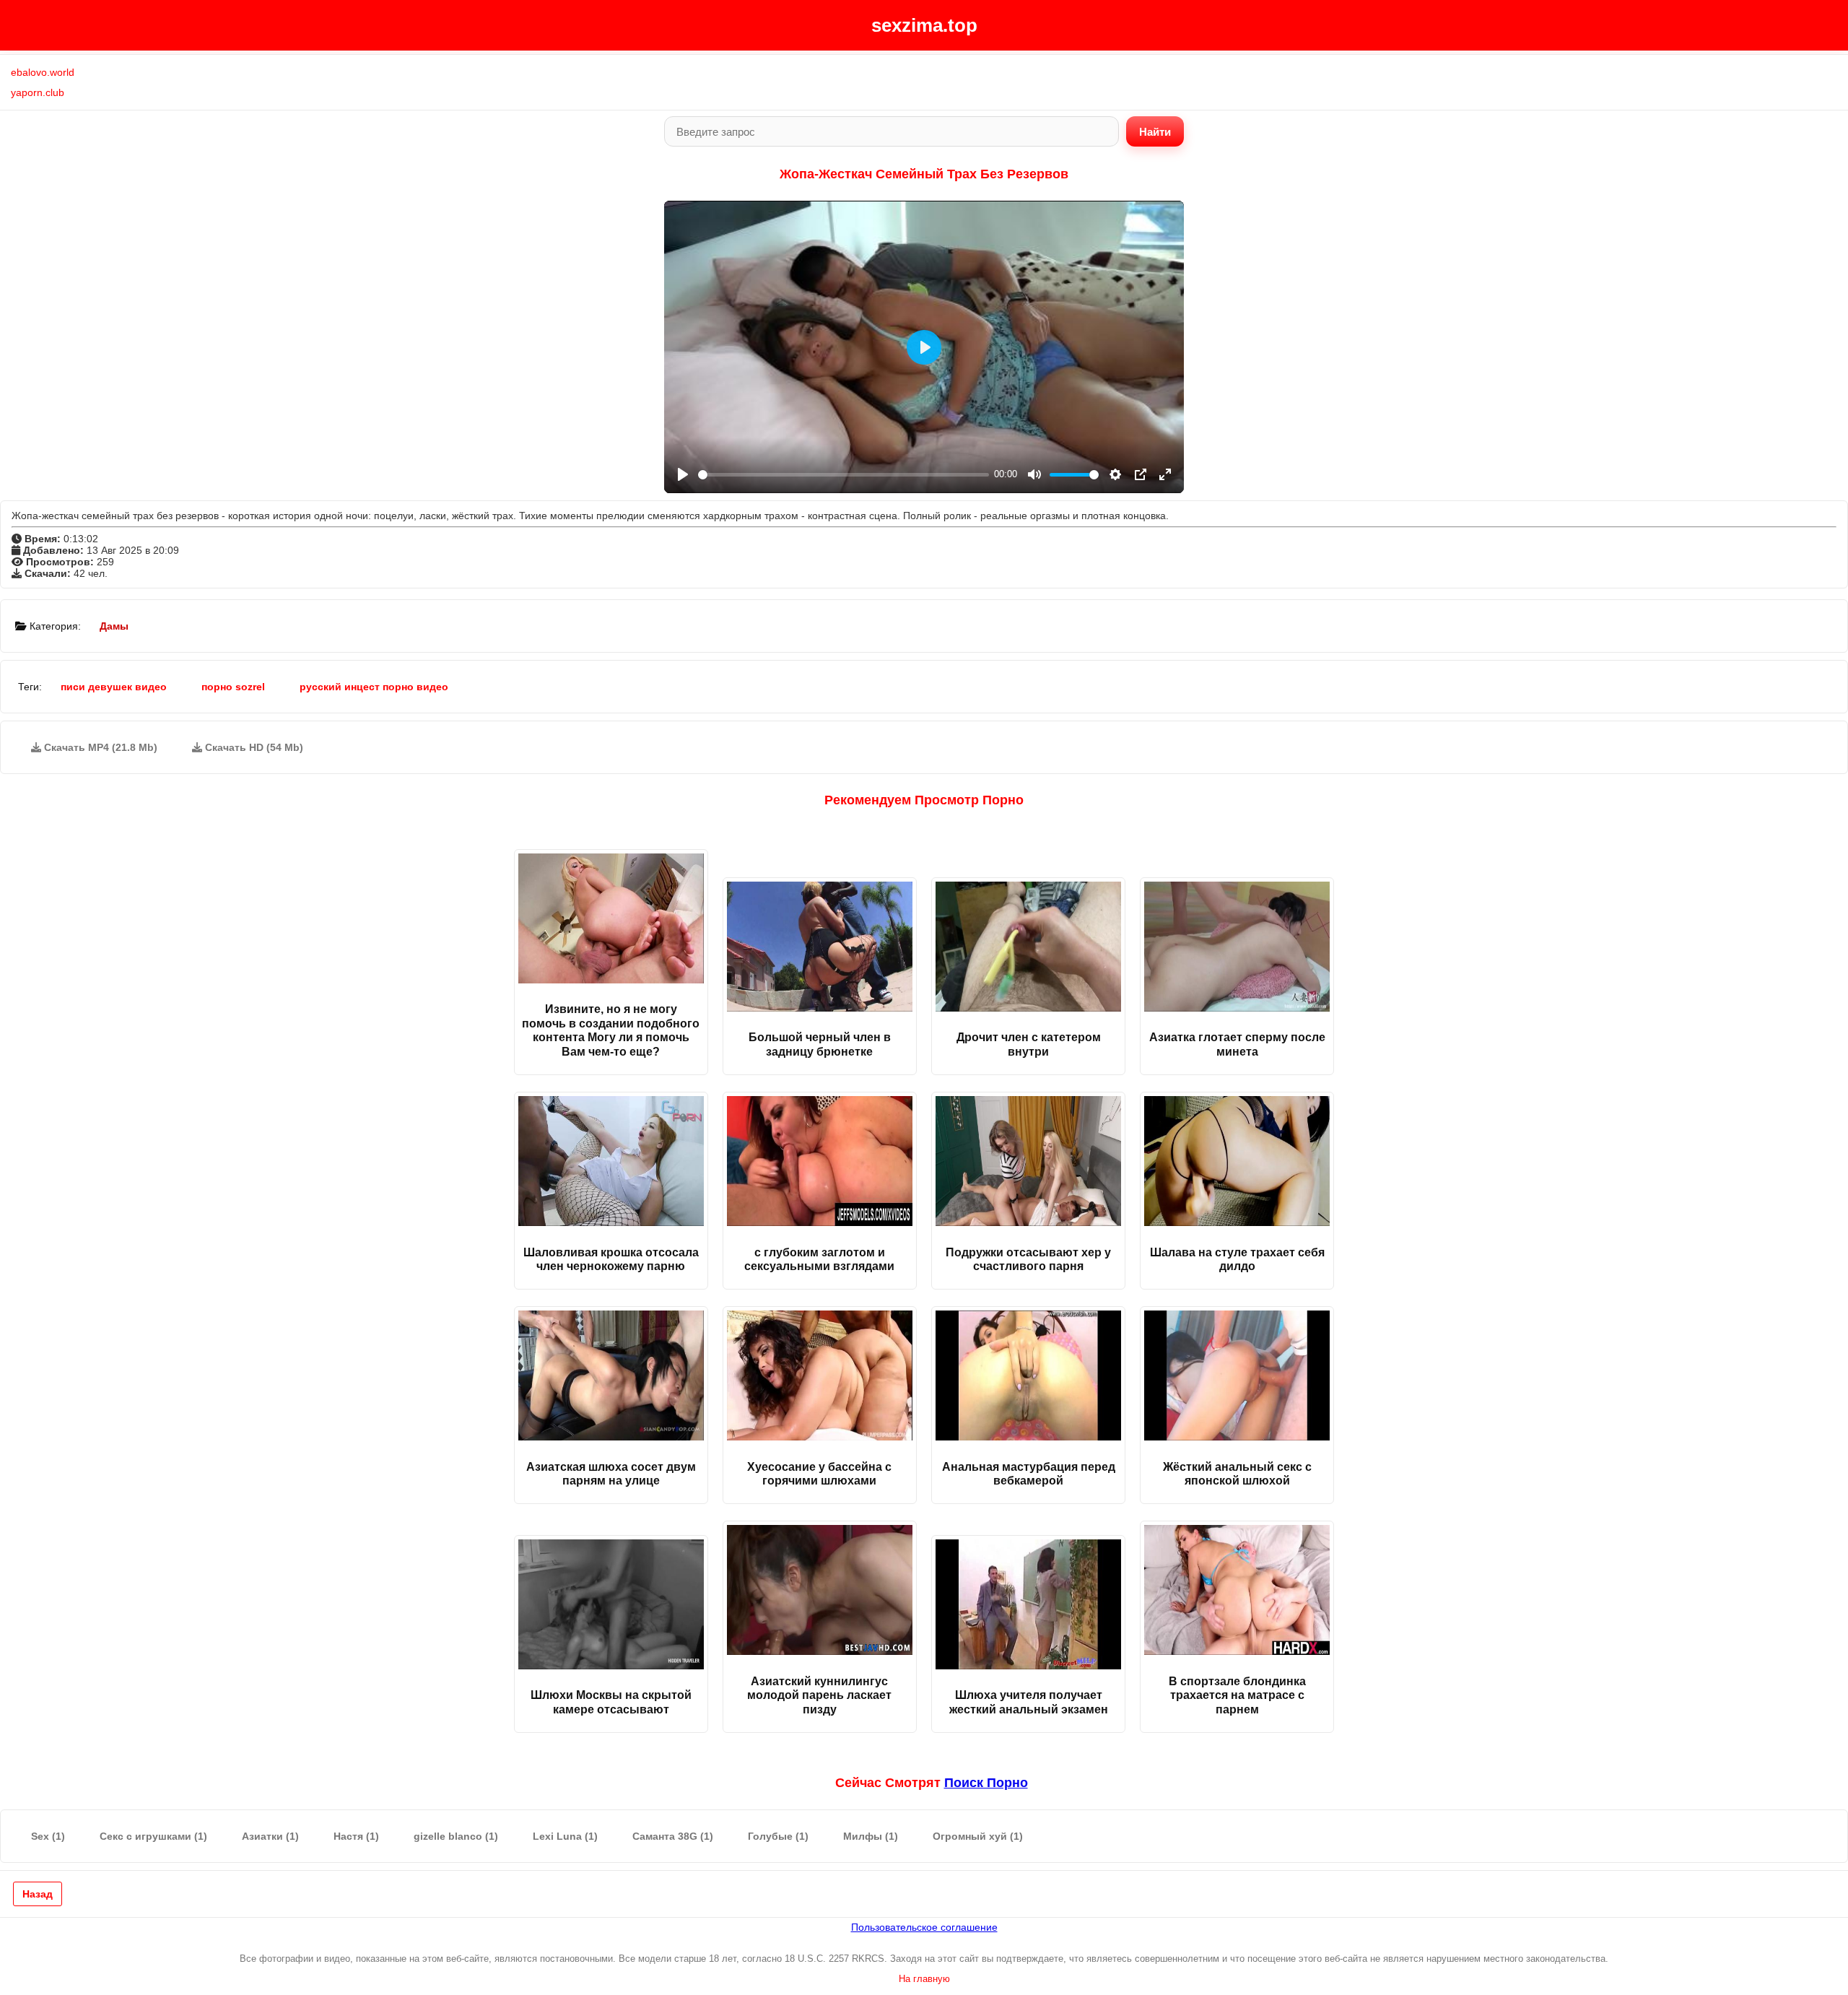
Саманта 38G (673, 1836)
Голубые (778, 1836)
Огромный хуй (978, 1836)
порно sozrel (233, 687)
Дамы (114, 626)
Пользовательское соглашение (924, 1927)
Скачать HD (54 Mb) (253, 747)
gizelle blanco (456, 1836)
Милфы (871, 1836)
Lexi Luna (565, 1836)
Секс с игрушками (153, 1836)
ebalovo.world (43, 72)
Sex (48, 1836)
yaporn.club (38, 92)
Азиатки (270, 1836)
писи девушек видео (114, 687)
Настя (356, 1836)
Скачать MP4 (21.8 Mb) (99, 747)
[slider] (844, 475)
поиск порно (986, 1783)
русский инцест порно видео (374, 687)
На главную (924, 1979)
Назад (38, 1894)
